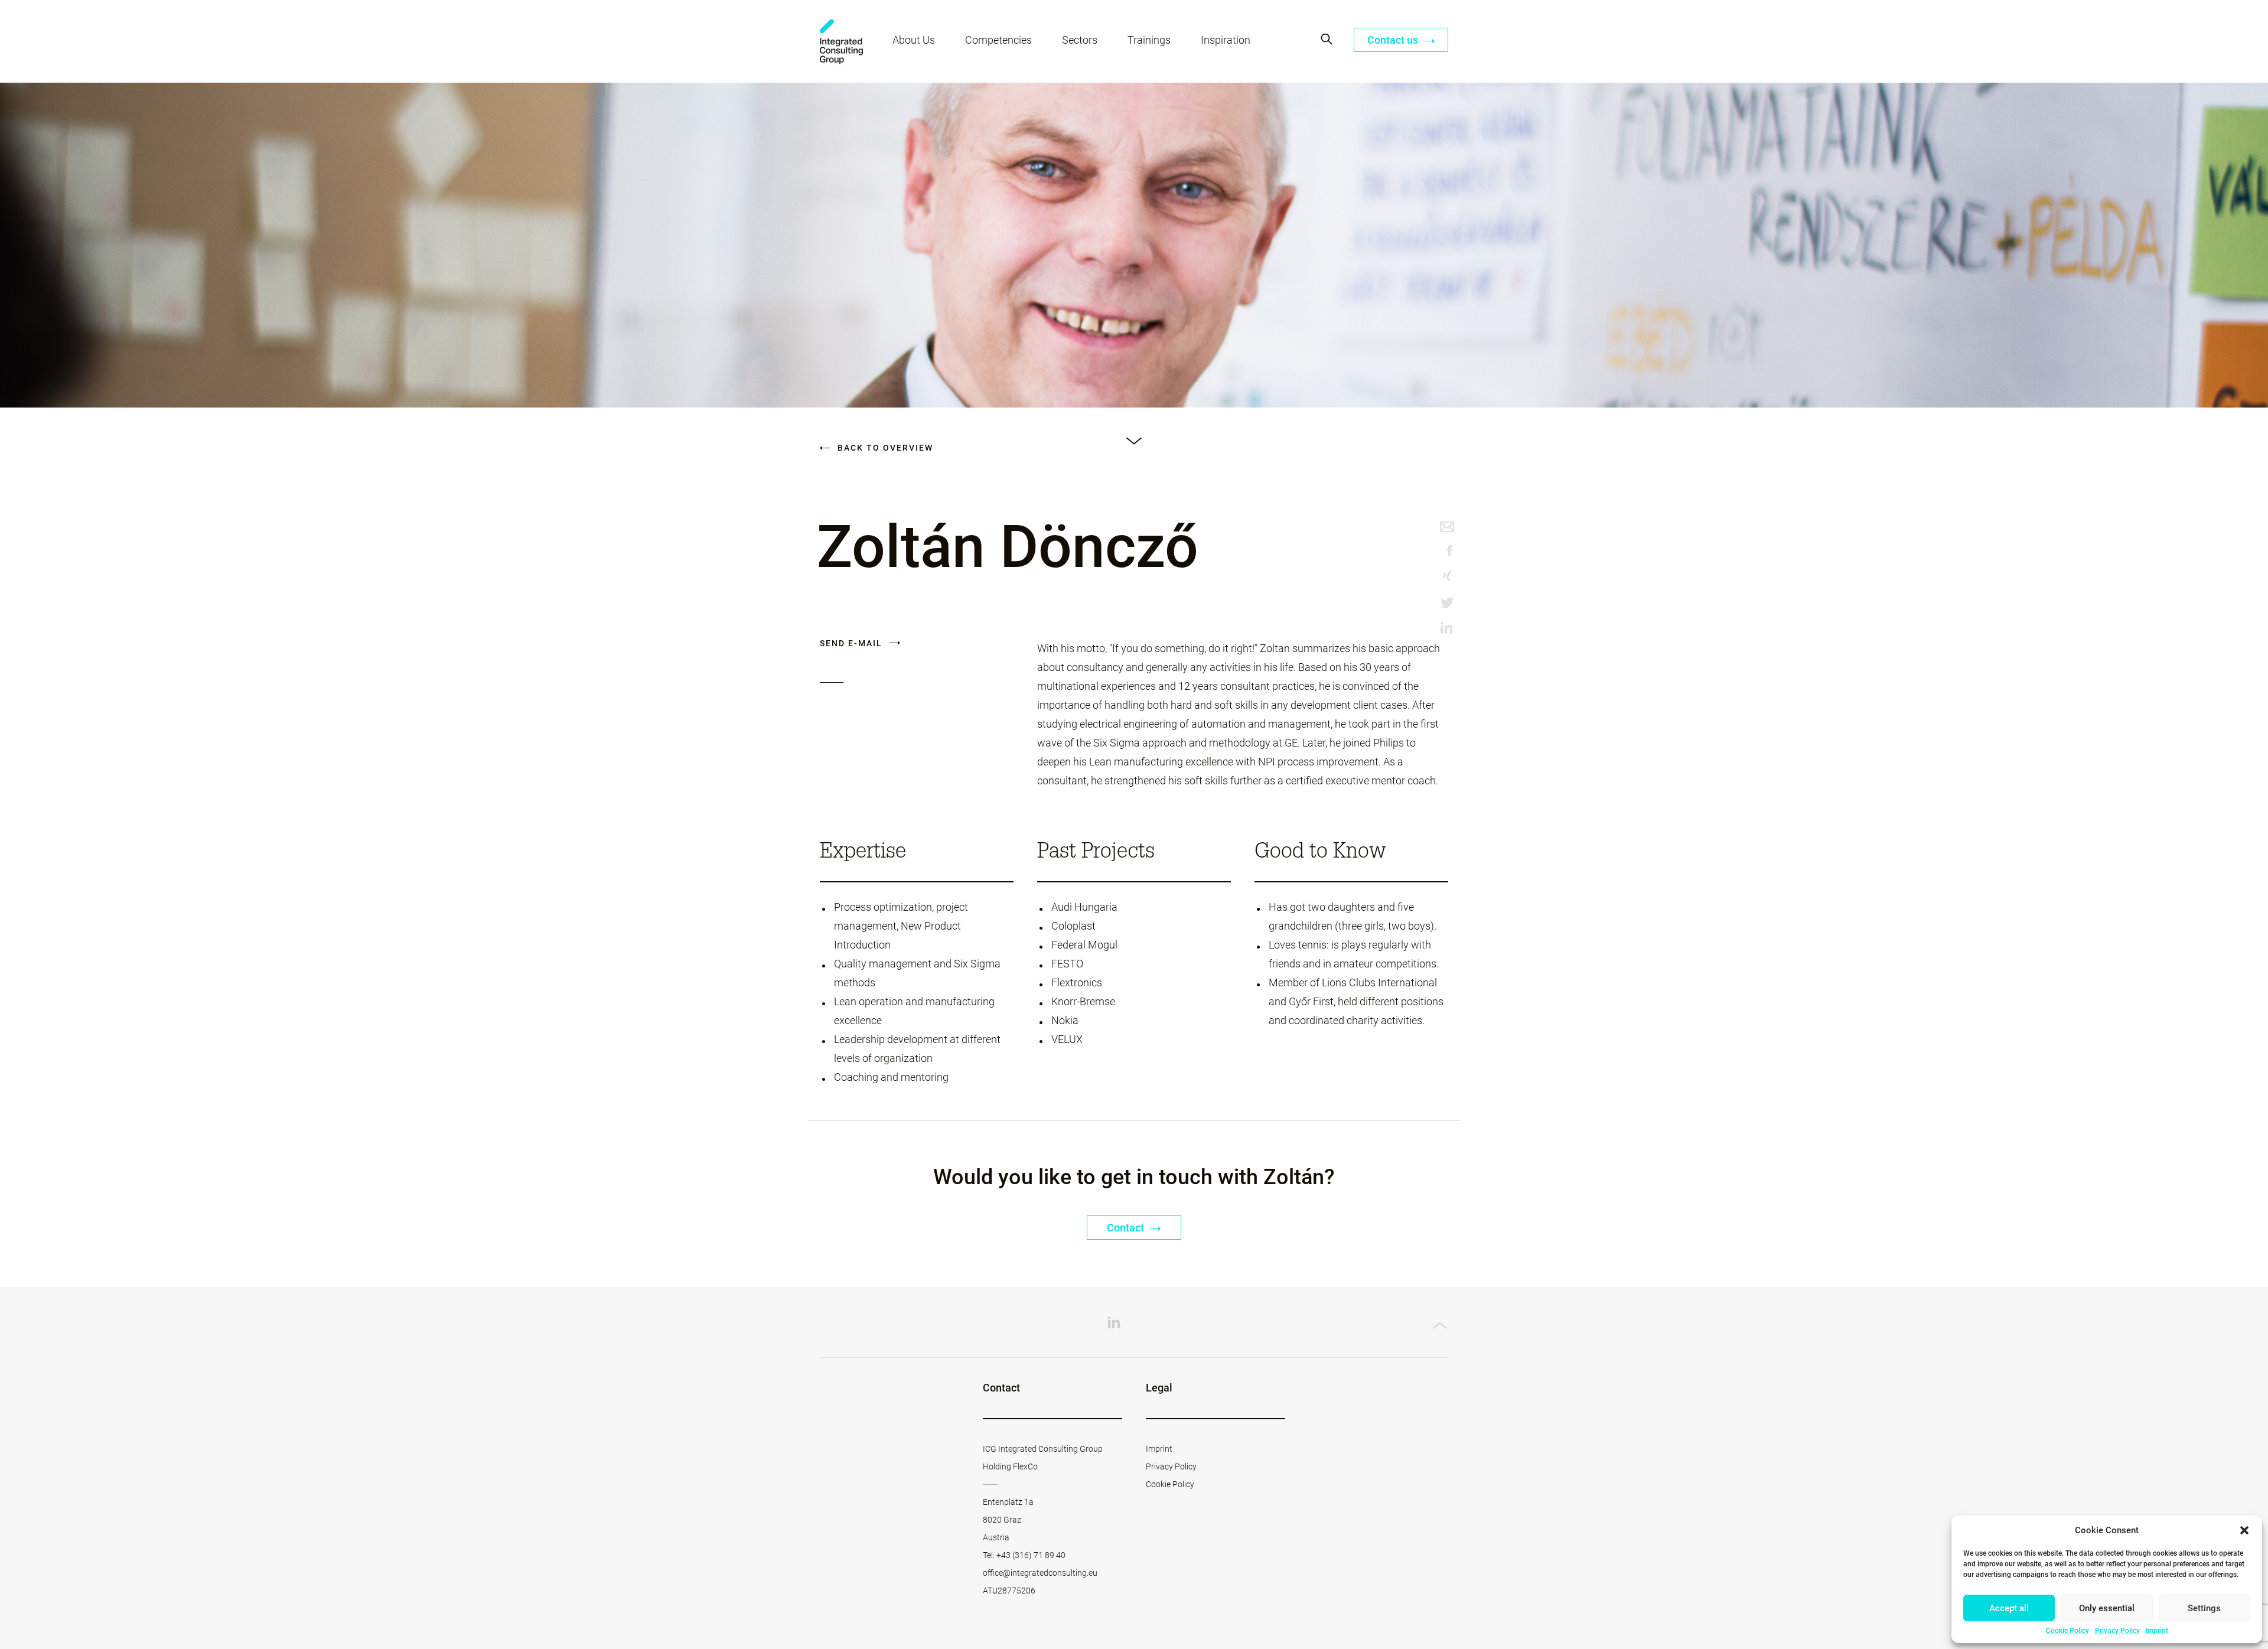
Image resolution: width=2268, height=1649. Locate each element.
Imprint (2157, 1631)
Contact (1127, 1228)
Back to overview (884, 448)
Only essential (2107, 1608)
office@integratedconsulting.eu (1040, 1573)
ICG (841, 42)
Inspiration (1226, 40)
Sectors (1080, 40)
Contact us (1394, 40)
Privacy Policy (2117, 1631)
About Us (914, 40)
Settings (2204, 1608)
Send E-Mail (853, 643)
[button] (2244, 1530)
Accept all (2009, 1608)
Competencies (998, 40)
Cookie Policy (2067, 1631)
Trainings (1149, 40)
